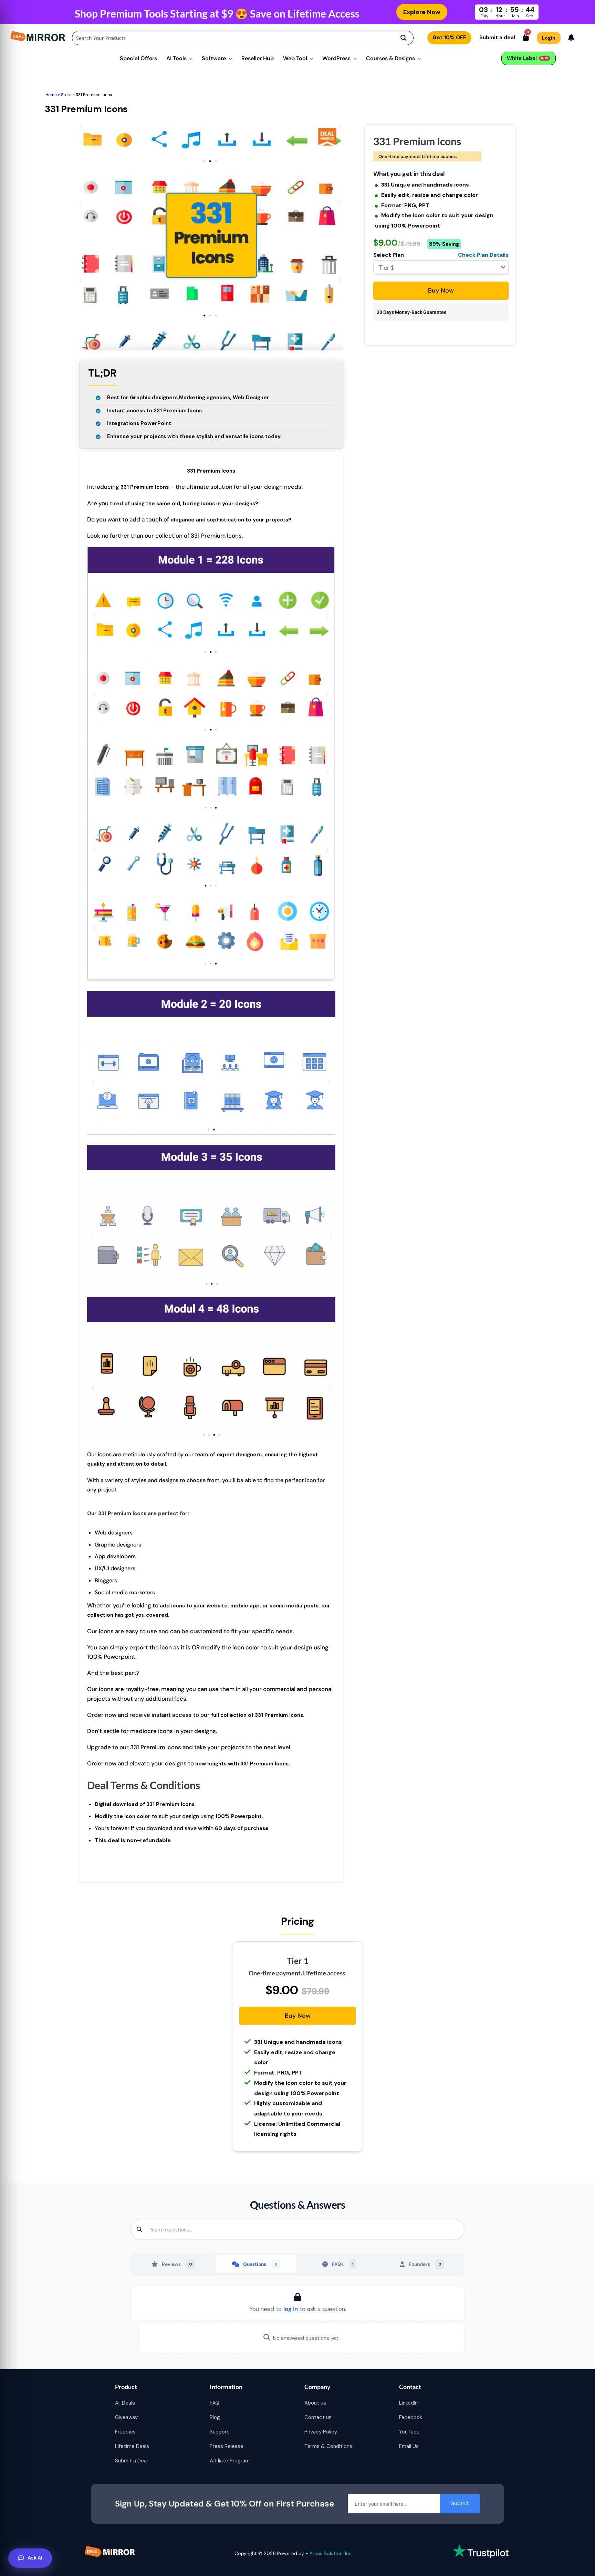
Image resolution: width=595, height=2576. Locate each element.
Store (66, 95)
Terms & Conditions (328, 2446)
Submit (460, 2503)
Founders (425, 2264)
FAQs (343, 2264)
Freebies (125, 2432)
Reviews (177, 2264)
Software (214, 58)
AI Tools (176, 58)
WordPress (336, 58)
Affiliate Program (230, 2461)
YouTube (409, 2432)
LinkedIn (408, 2403)
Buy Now (441, 291)
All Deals (125, 2403)
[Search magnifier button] (404, 38)
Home (51, 95)
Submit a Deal (131, 2461)
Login (549, 38)
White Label (528, 58)
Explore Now (422, 12)
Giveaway (126, 2417)
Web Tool (295, 58)
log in (291, 2309)
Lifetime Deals (132, 2446)
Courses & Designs (390, 58)
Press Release (227, 2446)
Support (219, 2432)
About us (315, 2403)
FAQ (215, 2403)
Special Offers (138, 58)
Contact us (318, 2417)
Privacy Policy (321, 2432)
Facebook (411, 2417)
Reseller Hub (258, 58)
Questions (260, 2264)
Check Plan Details (483, 255)
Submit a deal (497, 38)
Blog (215, 2417)
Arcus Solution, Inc (331, 2553)
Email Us (409, 2446)
